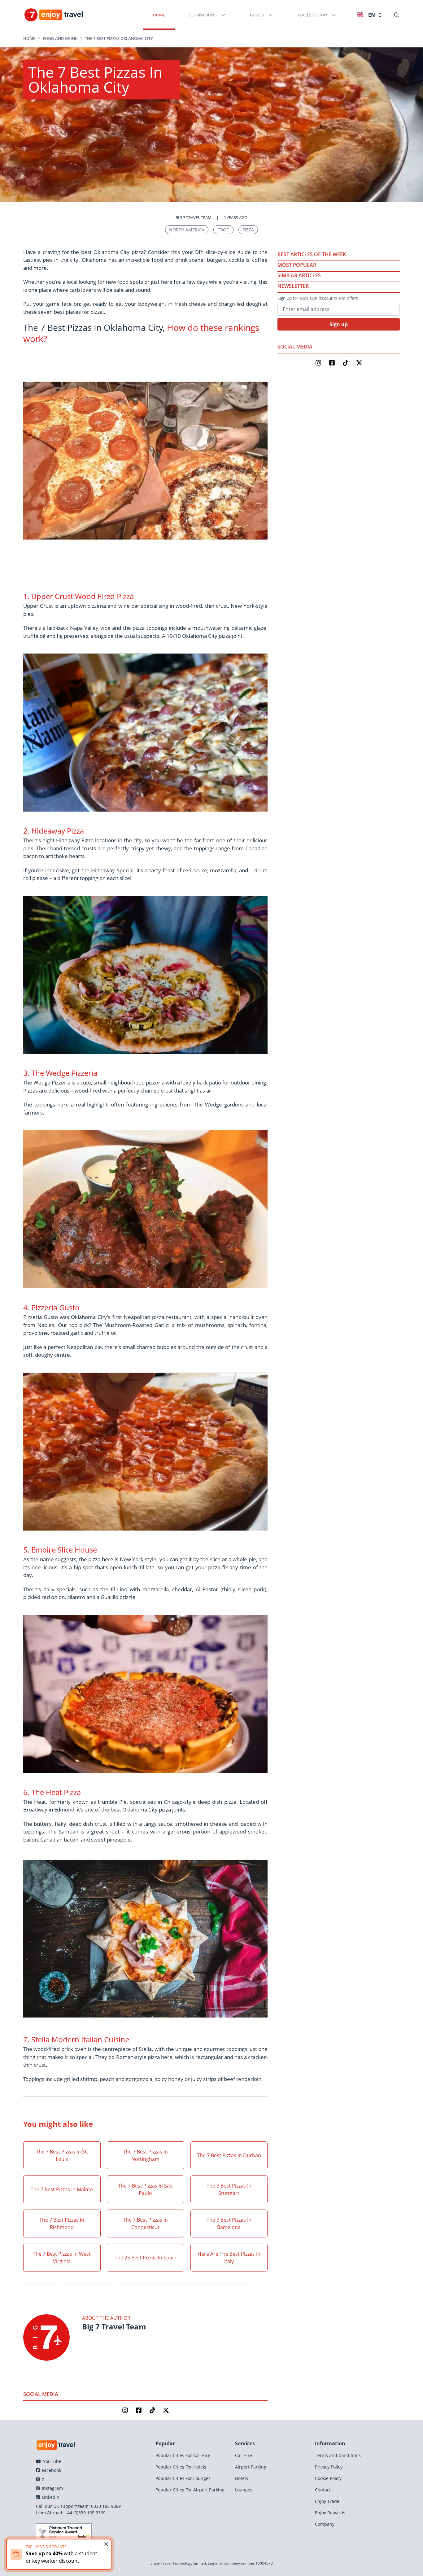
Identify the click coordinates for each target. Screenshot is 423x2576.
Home (159, 15)
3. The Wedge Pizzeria (60, 1073)
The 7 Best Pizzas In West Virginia (62, 2258)
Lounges (244, 2490)
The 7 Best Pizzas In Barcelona (229, 2223)
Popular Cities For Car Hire (183, 2455)
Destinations (203, 15)
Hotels (242, 2478)
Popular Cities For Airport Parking (190, 2490)
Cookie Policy (328, 2478)
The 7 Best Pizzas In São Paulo (145, 2189)
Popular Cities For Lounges (183, 2478)
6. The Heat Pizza (52, 1792)
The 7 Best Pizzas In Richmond (62, 2223)
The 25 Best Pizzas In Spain (146, 2258)
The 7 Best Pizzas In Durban (229, 2155)
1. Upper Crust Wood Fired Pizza (78, 596)
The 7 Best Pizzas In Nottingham (145, 2155)
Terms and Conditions (338, 2455)
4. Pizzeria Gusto (51, 1307)
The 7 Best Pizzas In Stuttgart (229, 2189)
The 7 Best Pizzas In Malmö (62, 2189)
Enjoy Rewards (330, 2513)
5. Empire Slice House (60, 1550)
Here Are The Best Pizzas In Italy (229, 2258)
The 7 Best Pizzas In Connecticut (145, 2223)
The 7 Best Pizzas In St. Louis (62, 2155)
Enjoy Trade (327, 2501)
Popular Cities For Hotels (181, 2467)
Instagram (52, 2488)
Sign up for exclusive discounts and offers (318, 298)
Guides (257, 15)
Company (325, 2524)
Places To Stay (312, 15)
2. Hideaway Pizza (54, 831)
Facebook (51, 2470)
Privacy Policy (329, 2467)
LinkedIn (50, 2497)
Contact (323, 2490)
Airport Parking (251, 2467)
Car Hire (244, 2455)
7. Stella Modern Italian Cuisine (76, 2039)
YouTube (52, 2461)
